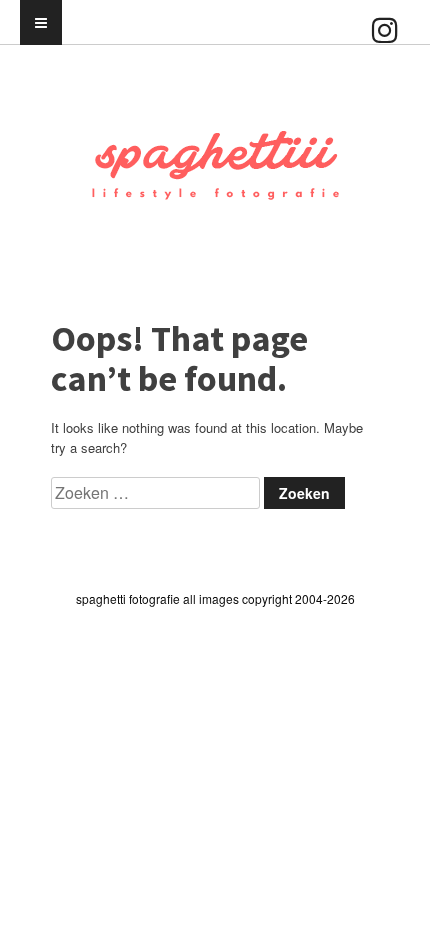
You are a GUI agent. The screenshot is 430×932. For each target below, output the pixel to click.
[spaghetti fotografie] (215, 199)
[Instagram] (385, 9)
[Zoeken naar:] (157, 493)
